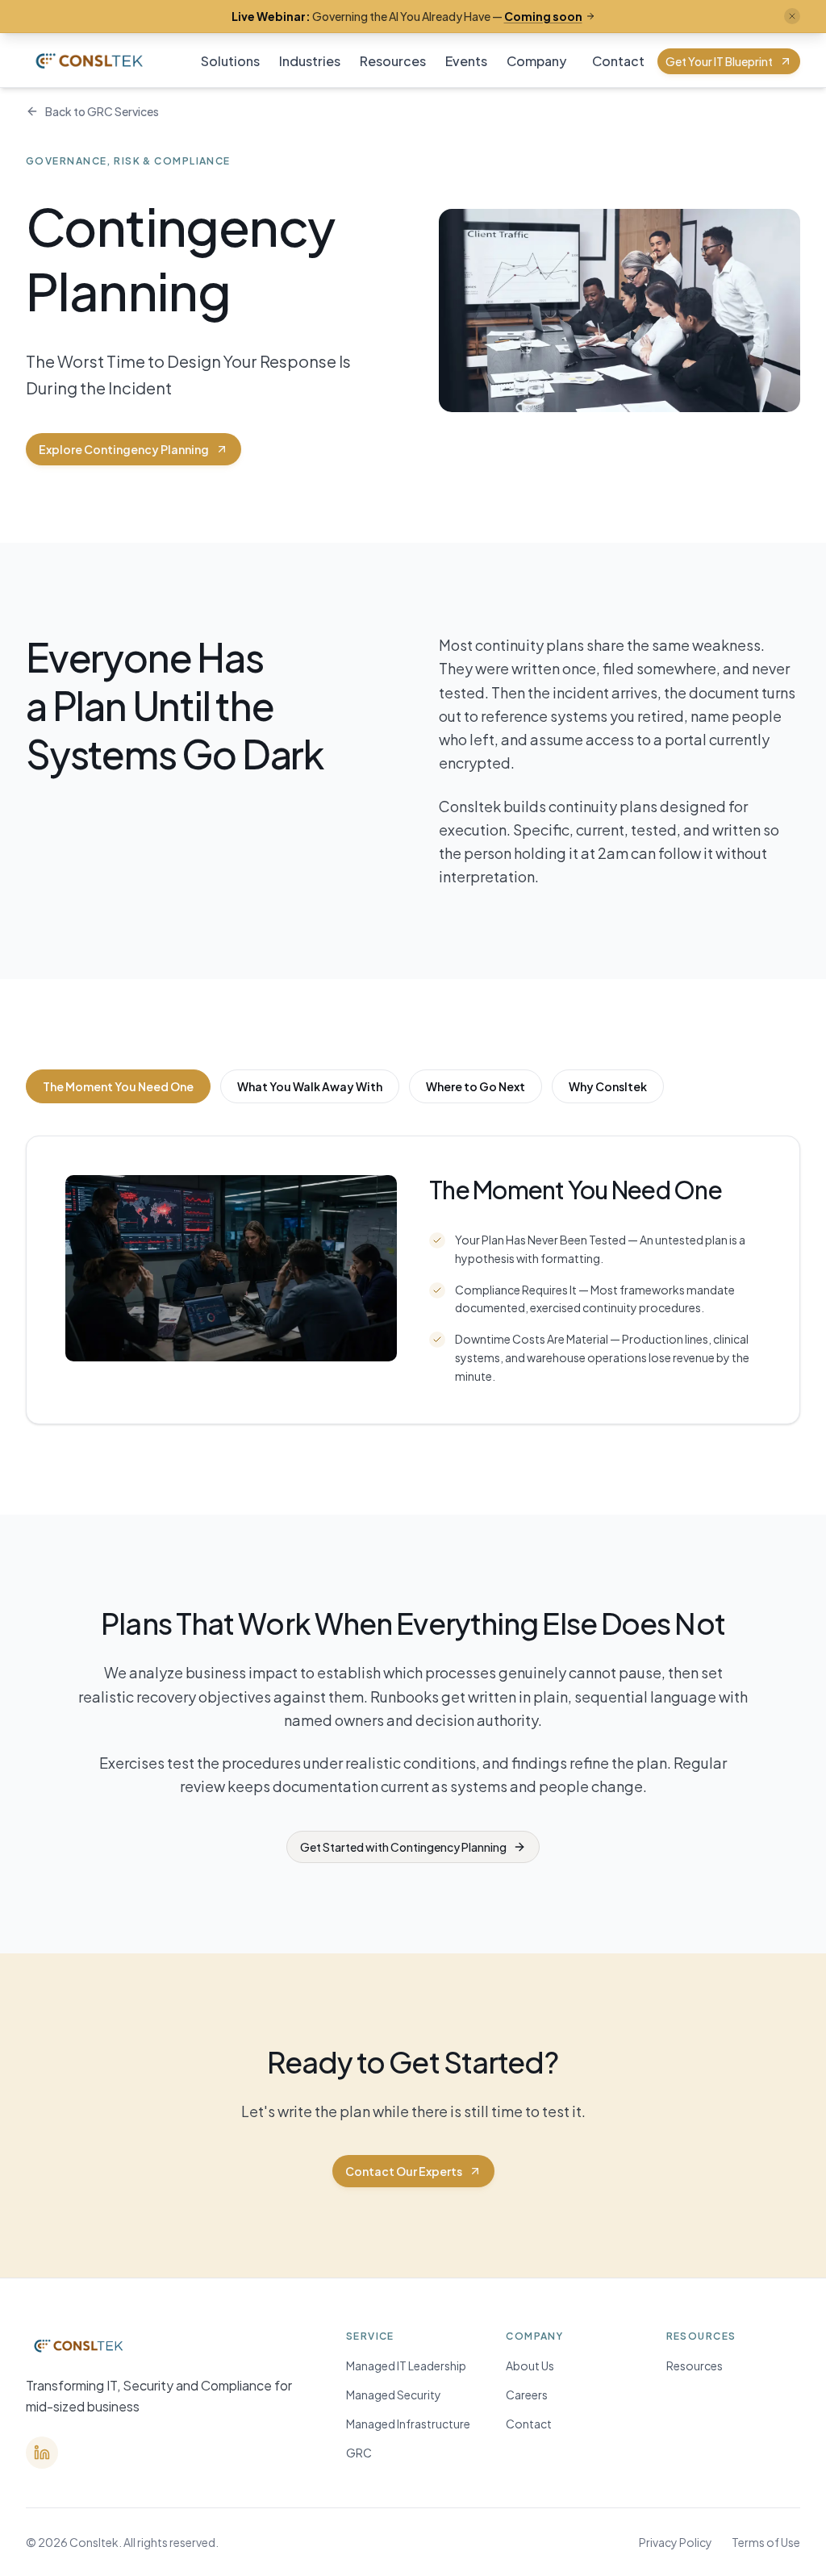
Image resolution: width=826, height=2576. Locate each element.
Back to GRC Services (102, 111)
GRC (359, 2453)
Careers (527, 2395)
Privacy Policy (676, 2542)
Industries (310, 61)
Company (536, 61)
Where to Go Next (476, 1086)
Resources (393, 61)
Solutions (230, 61)
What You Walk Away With (310, 1086)
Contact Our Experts (404, 2171)
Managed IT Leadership (406, 2366)
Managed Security (394, 2395)
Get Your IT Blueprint (719, 61)
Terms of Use (766, 2542)
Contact (618, 61)
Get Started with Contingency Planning (403, 1847)
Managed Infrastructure (408, 2424)
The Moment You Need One (118, 1086)
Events (466, 61)
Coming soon (543, 16)
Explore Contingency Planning (124, 449)
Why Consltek (608, 1086)
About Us (530, 2366)
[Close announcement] (792, 16)
